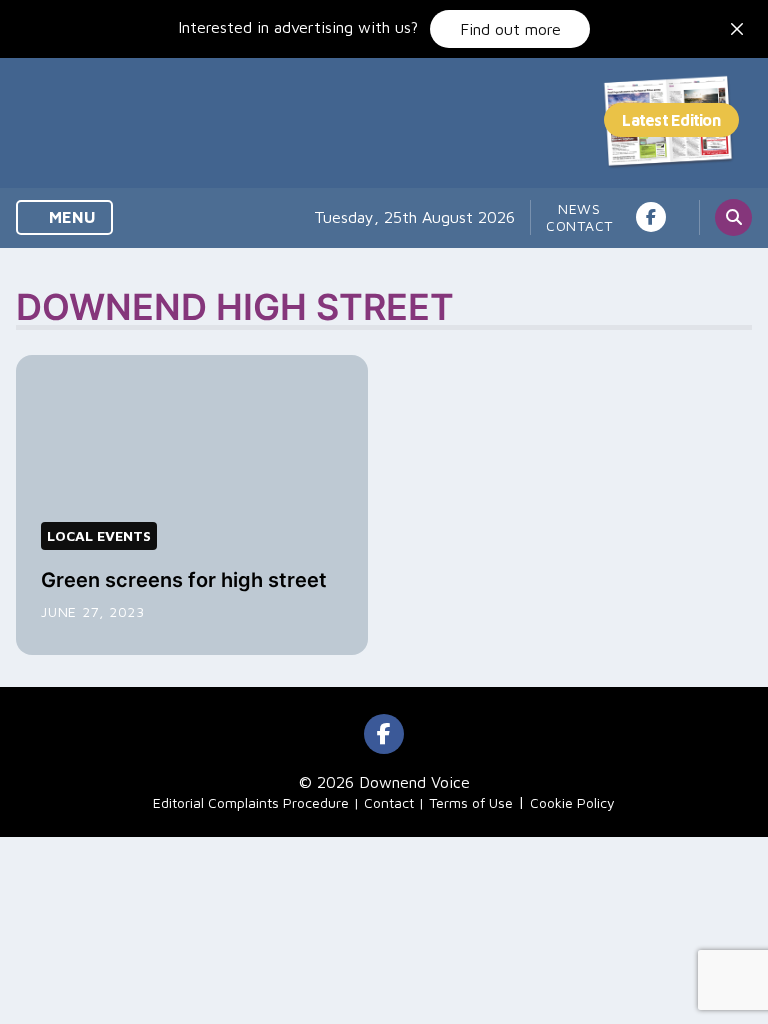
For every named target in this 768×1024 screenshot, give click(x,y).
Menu (70, 217)
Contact (579, 225)
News (579, 208)
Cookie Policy (572, 802)
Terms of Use (471, 802)
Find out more (510, 29)
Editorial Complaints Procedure (251, 802)
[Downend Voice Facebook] (651, 217)
